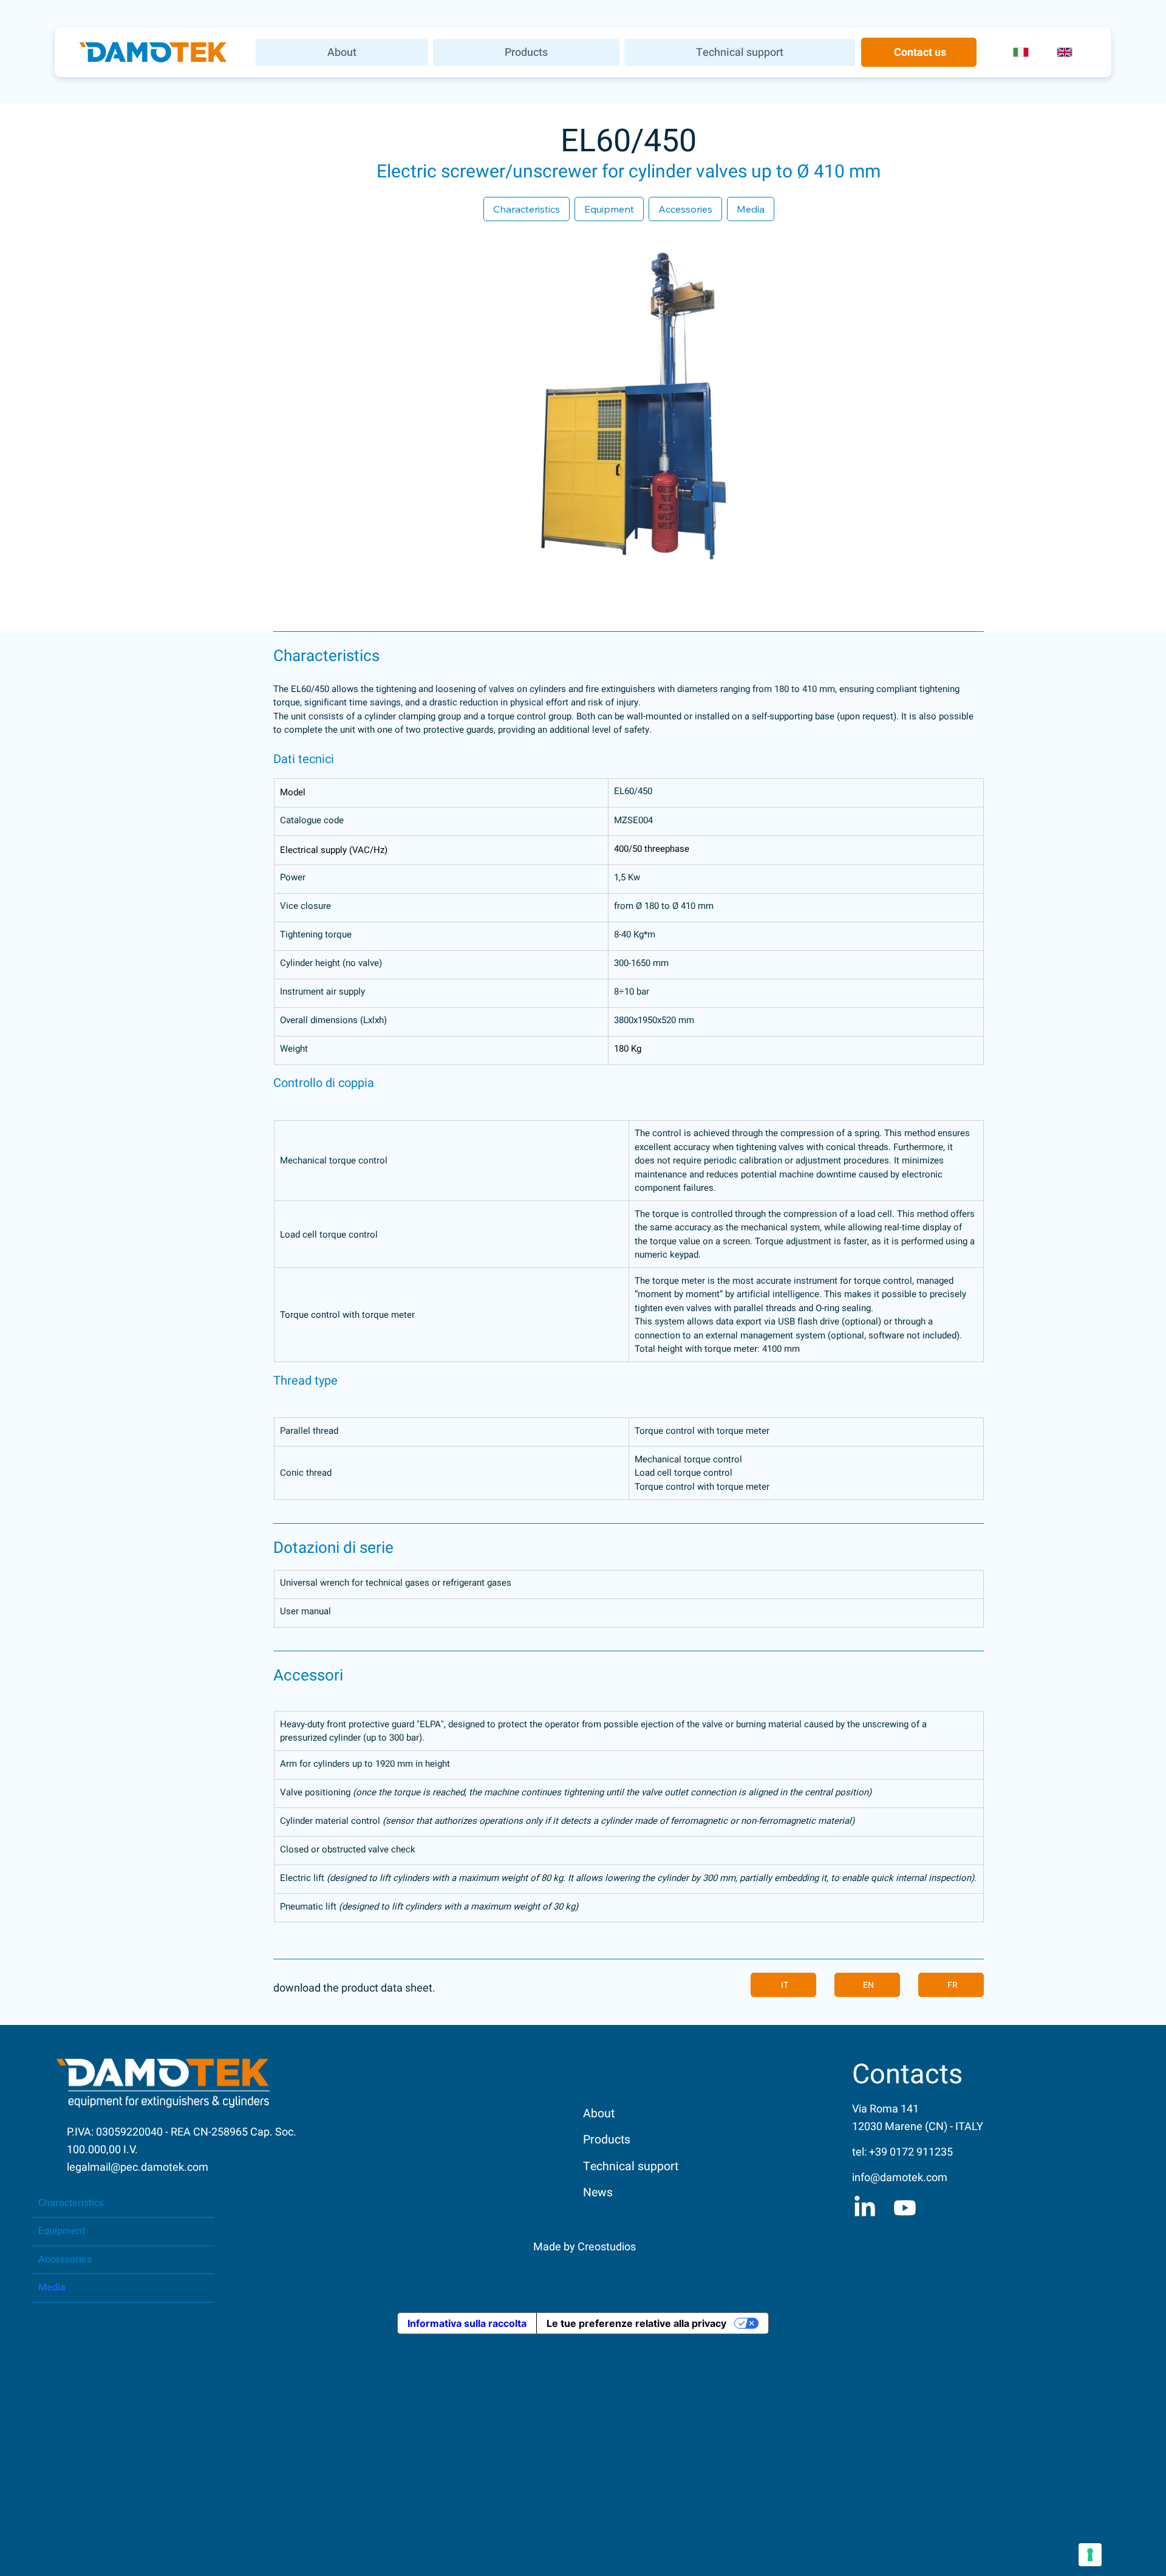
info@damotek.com (900, 2178)
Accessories (65, 2259)
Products (607, 2140)
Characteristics (71, 2203)
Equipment (62, 2231)
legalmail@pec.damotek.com (138, 2167)
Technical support (631, 2167)
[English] (1069, 53)
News (598, 2193)
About (599, 2114)
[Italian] (1026, 53)
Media (52, 2287)
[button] (526, 53)
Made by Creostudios (585, 2247)
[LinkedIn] (865, 2208)
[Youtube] (905, 2208)
